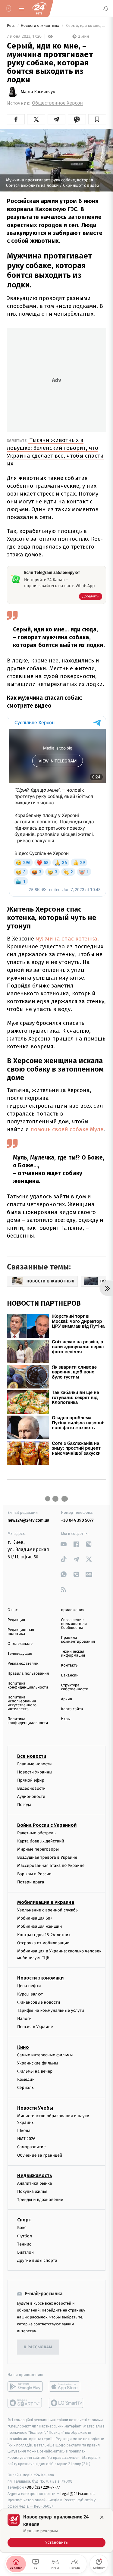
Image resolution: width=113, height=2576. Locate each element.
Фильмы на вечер (35, 2071)
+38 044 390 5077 (77, 1520)
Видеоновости (31, 1789)
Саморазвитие (31, 2147)
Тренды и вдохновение (40, 2200)
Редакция (16, 1620)
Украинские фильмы (38, 2063)
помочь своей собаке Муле (66, 1129)
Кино (23, 2047)
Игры (66, 1719)
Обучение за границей (40, 2155)
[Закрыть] (102, 2517)
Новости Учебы (35, 2108)
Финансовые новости (39, 2002)
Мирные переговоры (38, 1849)
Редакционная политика (21, 1632)
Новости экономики (40, 1978)
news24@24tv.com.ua (28, 1520)
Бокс (22, 2228)
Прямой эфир (31, 1780)
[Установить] (56, 2531)
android (25, 2387)
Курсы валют (30, 1994)
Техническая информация (73, 1654)
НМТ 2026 (26, 2139)
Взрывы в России (34, 1874)
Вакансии (70, 1675)
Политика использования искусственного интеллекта (22, 1703)
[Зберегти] (97, 119)
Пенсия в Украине (35, 2027)
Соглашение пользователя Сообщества (74, 1624)
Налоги (24, 2019)
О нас (13, 1610)
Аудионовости (31, 1797)
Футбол (25, 2236)
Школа (24, 2131)
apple (66, 2387)
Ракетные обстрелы (37, 1833)
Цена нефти (29, 1986)
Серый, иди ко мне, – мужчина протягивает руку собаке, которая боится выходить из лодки (86, 26)
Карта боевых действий (41, 1841)
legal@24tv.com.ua (78, 2494)
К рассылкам (38, 2347)
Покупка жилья (32, 2192)
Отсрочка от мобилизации (43, 1943)
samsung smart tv (66, 2403)
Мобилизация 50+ (35, 1919)
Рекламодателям (23, 1664)
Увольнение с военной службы (48, 1910)
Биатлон (25, 2252)
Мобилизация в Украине (46, 1902)
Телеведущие (20, 1654)
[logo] (39, 8)
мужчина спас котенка (66, 939)
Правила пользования (28, 1674)
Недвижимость (35, 2175)
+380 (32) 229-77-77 (42, 2488)
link (64, 1544)
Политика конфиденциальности (28, 1686)
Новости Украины (35, 1772)
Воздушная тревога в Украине (47, 1858)
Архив (67, 1699)
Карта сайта (72, 1709)
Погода (24, 1805)
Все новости (32, 1756)
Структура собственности (75, 1687)
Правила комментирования (78, 1640)
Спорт (24, 2220)
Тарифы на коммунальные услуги (51, 2011)
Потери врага (31, 1882)
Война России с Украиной (47, 1825)
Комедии (26, 2080)
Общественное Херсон (57, 103)
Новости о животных (41, 26)
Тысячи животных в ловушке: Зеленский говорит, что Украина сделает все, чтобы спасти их (55, 452)
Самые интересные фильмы (45, 2055)
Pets (11, 26)
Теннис (24, 2244)
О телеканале (20, 1644)
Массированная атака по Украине (51, 1866)
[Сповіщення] (106, 8)
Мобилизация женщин (40, 1927)
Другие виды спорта (37, 2261)
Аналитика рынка (35, 2183)
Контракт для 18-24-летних (44, 1935)
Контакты (70, 1665)
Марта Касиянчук (38, 92)
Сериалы (26, 2088)
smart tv (25, 2403)
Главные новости (35, 1764)
